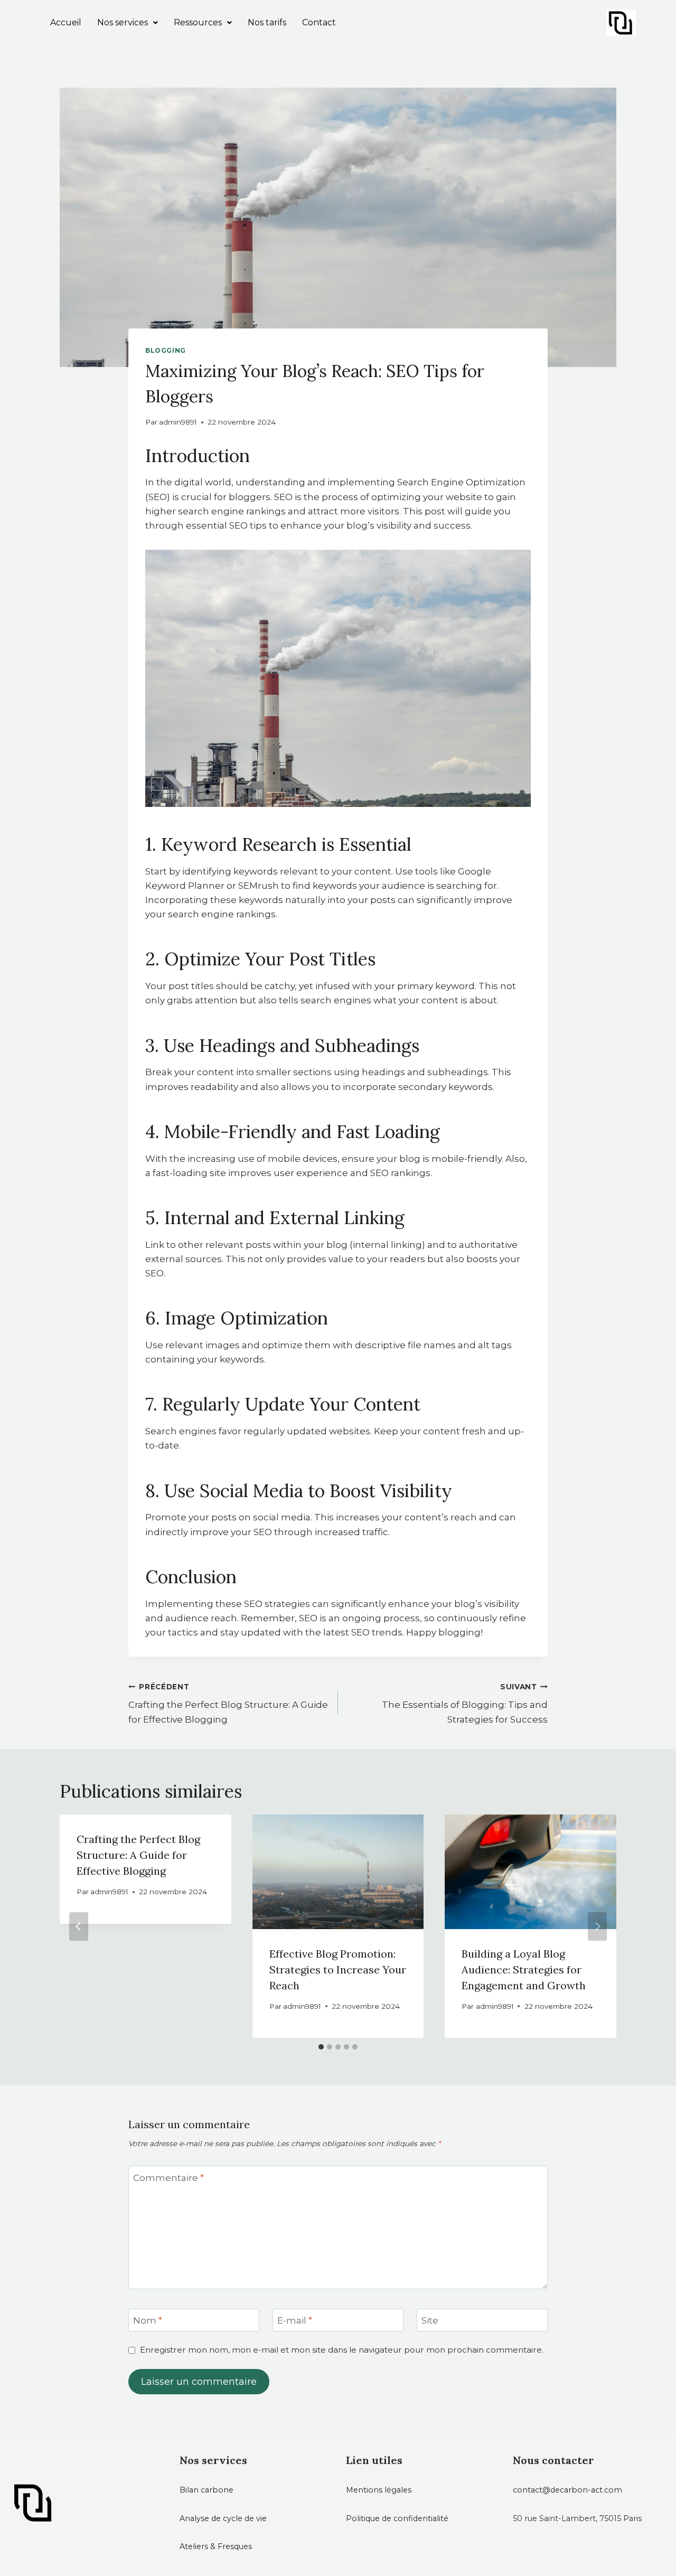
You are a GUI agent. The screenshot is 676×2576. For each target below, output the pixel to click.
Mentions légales (379, 2490)
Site (430, 2320)
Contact (319, 22)
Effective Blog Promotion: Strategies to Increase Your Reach (338, 1969)
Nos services (123, 22)
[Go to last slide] (79, 1926)
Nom (148, 2320)
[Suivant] (597, 1926)
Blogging (166, 350)
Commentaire (168, 2177)
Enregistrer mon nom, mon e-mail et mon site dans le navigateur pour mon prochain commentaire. (342, 2350)
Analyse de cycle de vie (223, 2518)
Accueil (66, 22)
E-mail (295, 2320)
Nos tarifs (267, 22)
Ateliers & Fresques (216, 2546)
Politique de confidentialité (397, 2518)
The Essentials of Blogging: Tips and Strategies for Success (465, 1704)
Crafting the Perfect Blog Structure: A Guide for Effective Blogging (228, 1704)
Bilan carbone (206, 2490)
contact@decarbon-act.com (567, 2490)
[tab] (321, 2047)
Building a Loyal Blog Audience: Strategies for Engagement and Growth (524, 1969)
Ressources (198, 22)
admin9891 (178, 422)
